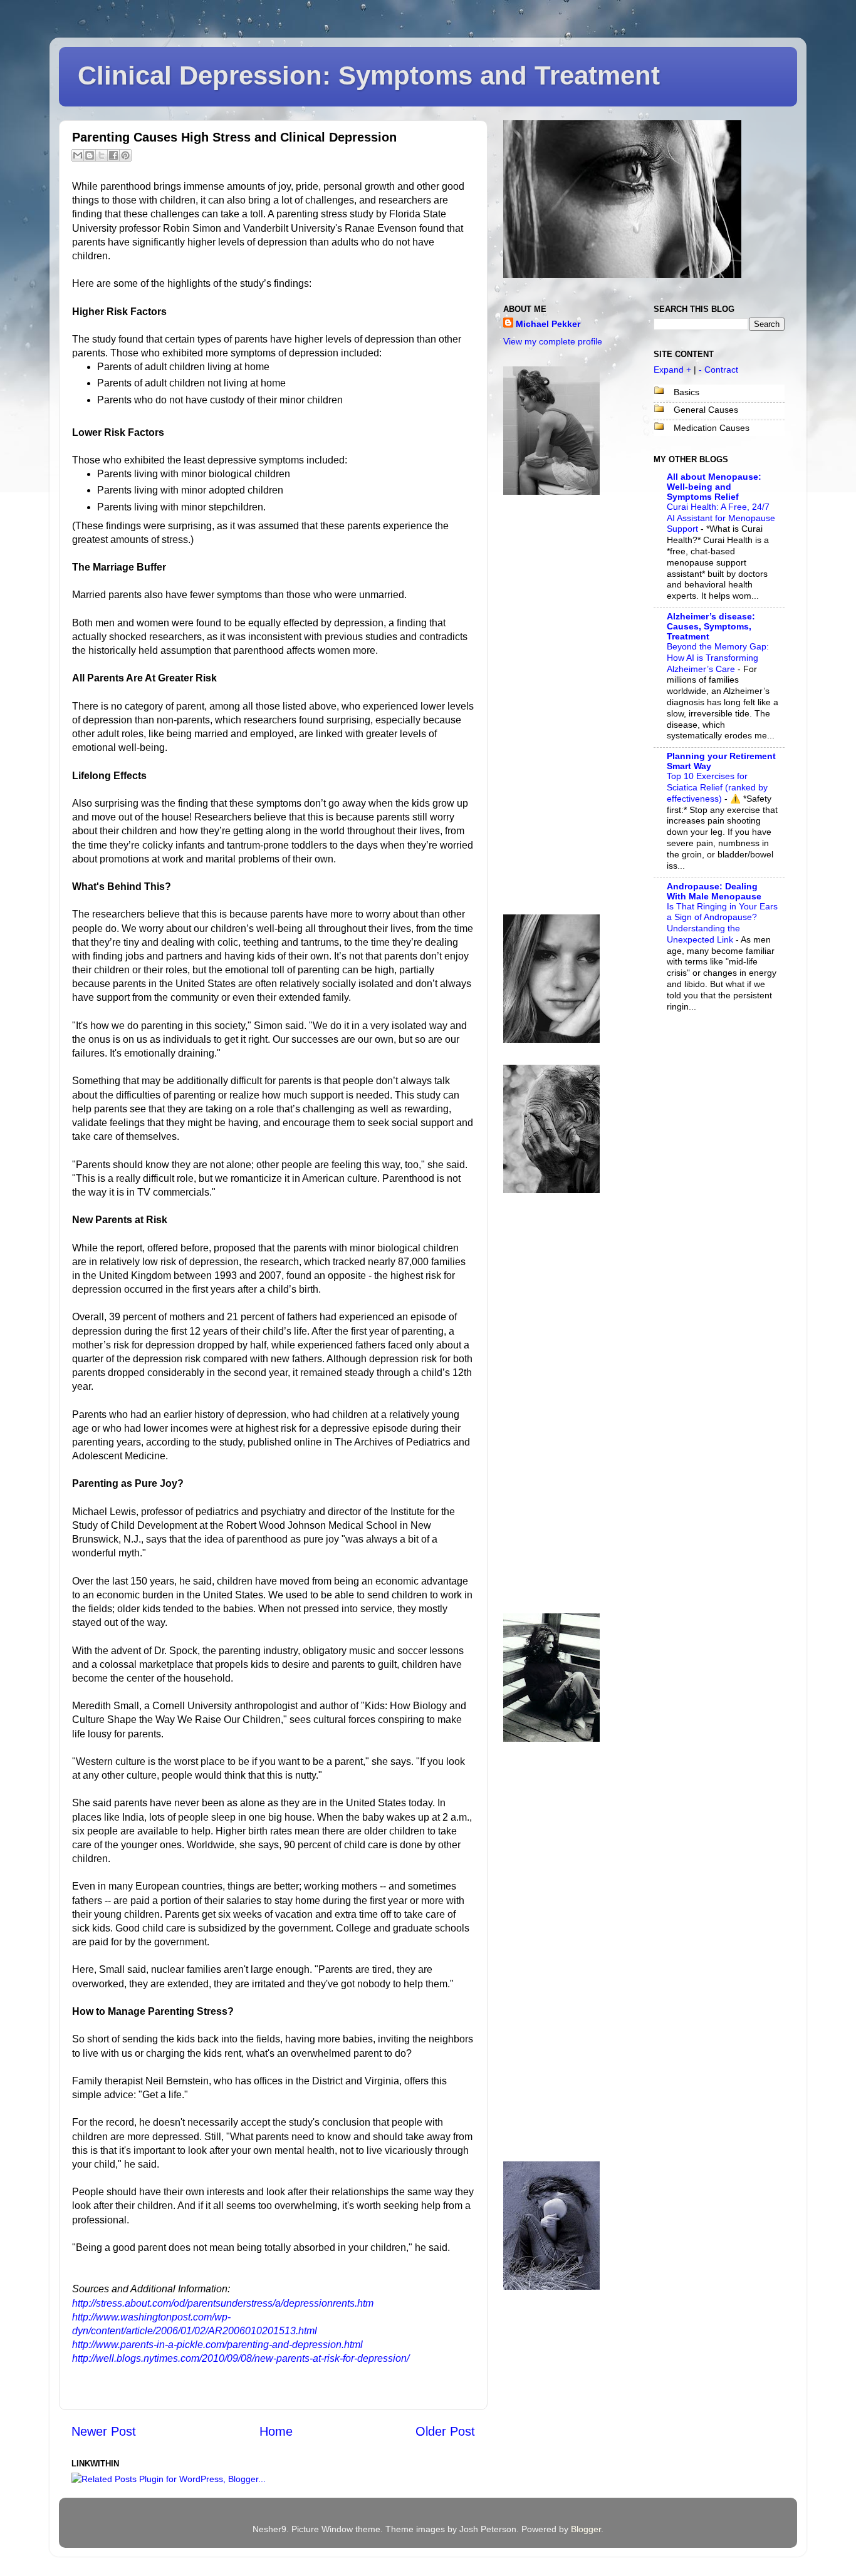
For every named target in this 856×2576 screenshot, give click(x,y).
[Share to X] (102, 155)
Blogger (586, 2529)
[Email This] (78, 155)
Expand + (672, 370)
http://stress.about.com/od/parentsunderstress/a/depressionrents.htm (223, 2303)
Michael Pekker (548, 324)
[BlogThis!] (90, 155)
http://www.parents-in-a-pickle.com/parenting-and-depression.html (217, 2345)
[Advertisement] (553, 705)
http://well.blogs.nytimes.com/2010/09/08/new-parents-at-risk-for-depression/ (241, 2358)
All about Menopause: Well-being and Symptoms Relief (714, 487)
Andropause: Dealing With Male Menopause (714, 891)
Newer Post (104, 2431)
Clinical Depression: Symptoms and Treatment (369, 75)
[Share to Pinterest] (125, 155)
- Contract (718, 370)
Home (276, 2431)
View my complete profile (553, 341)
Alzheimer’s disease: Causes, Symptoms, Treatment (711, 626)
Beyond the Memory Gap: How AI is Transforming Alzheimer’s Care (718, 658)
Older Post (445, 2431)
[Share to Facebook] (113, 155)
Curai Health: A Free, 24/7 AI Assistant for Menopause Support (721, 518)
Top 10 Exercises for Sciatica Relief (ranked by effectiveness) (717, 788)
